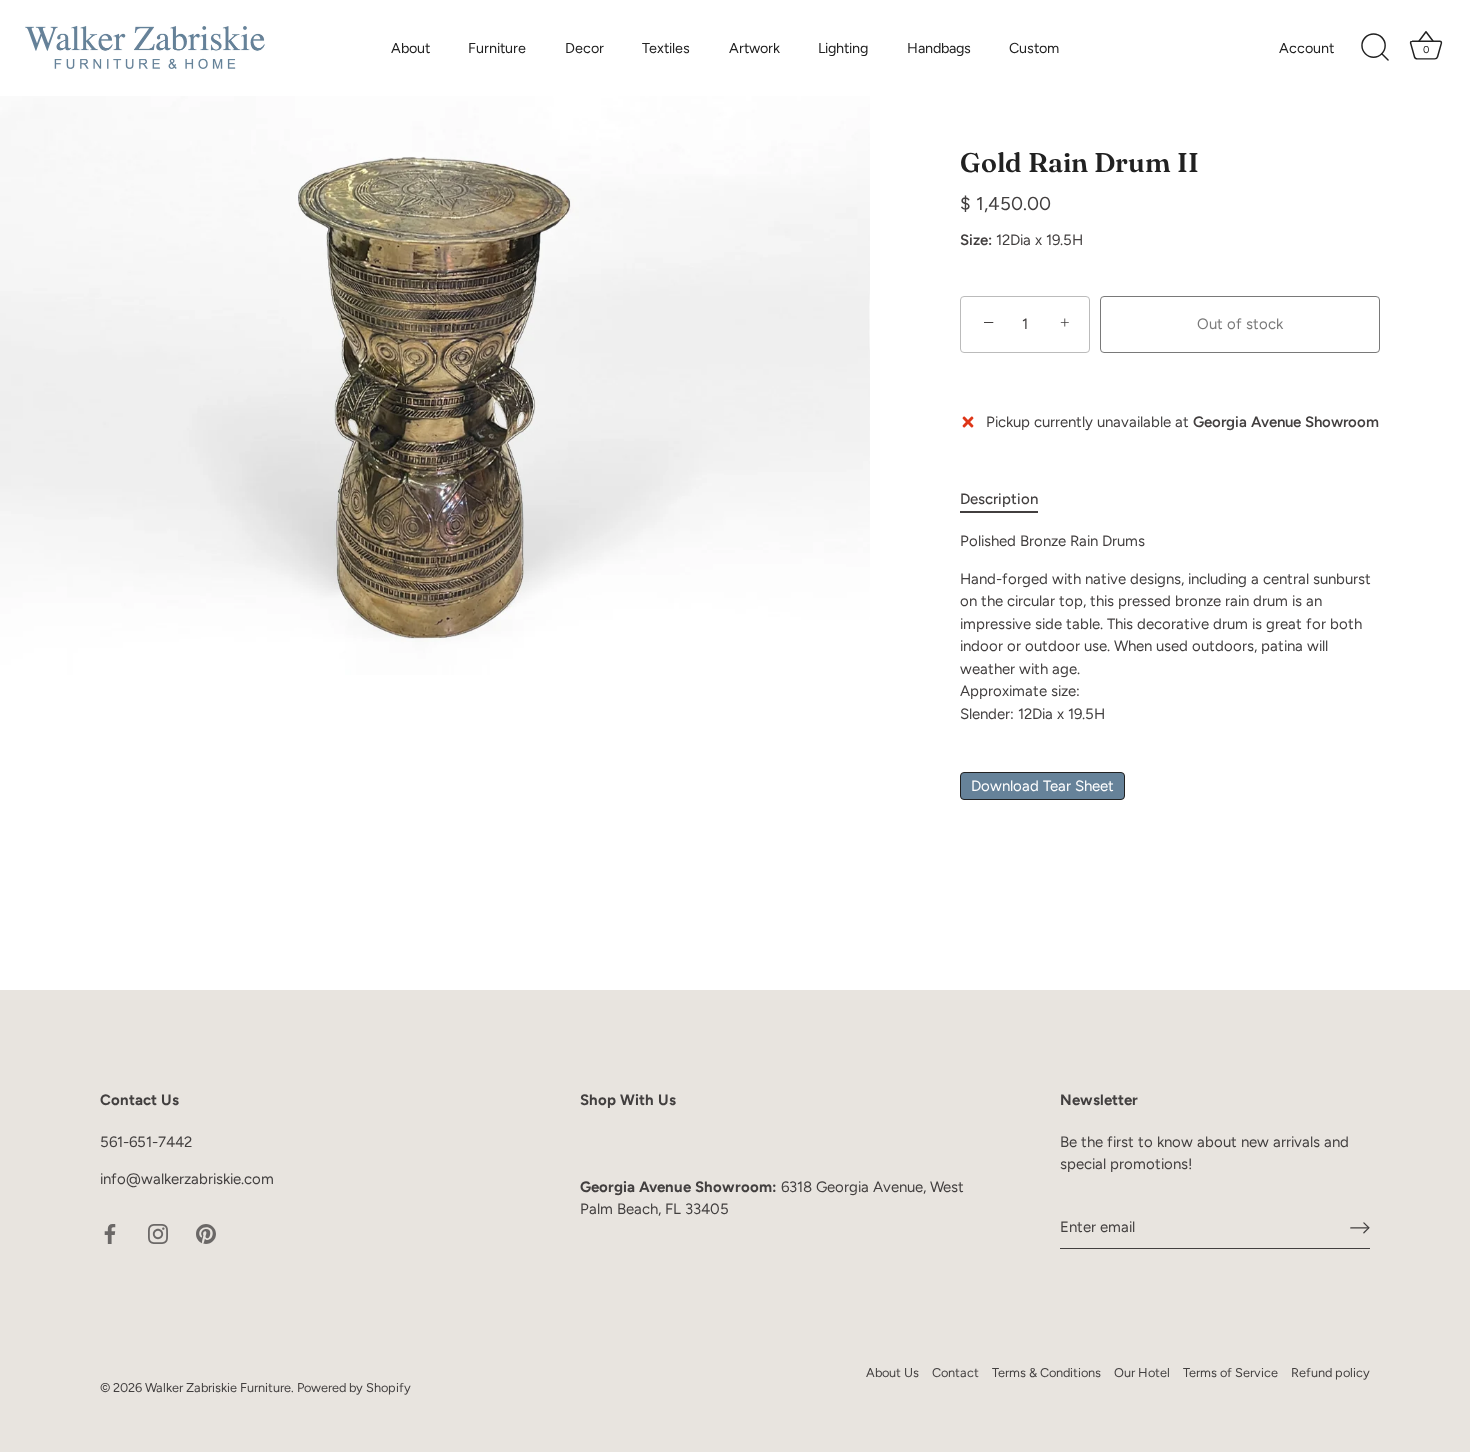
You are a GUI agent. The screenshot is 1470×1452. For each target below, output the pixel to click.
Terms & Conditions (1046, 1372)
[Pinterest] (206, 1232)
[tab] (1009, 499)
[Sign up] (1360, 1228)
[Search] (1375, 48)
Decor (584, 48)
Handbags (939, 48)
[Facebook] (110, 1232)
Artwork (754, 48)
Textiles (666, 48)
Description (999, 499)
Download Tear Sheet (1042, 786)
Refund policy (1330, 1372)
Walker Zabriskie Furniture (218, 1387)
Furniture (497, 48)
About (410, 48)
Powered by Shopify (354, 1387)
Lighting (843, 48)
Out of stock (1240, 324)
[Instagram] (158, 1232)
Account (1306, 48)
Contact (955, 1372)
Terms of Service (1230, 1372)
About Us (892, 1372)
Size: (976, 240)
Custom (1034, 48)
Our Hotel (1142, 1372)
